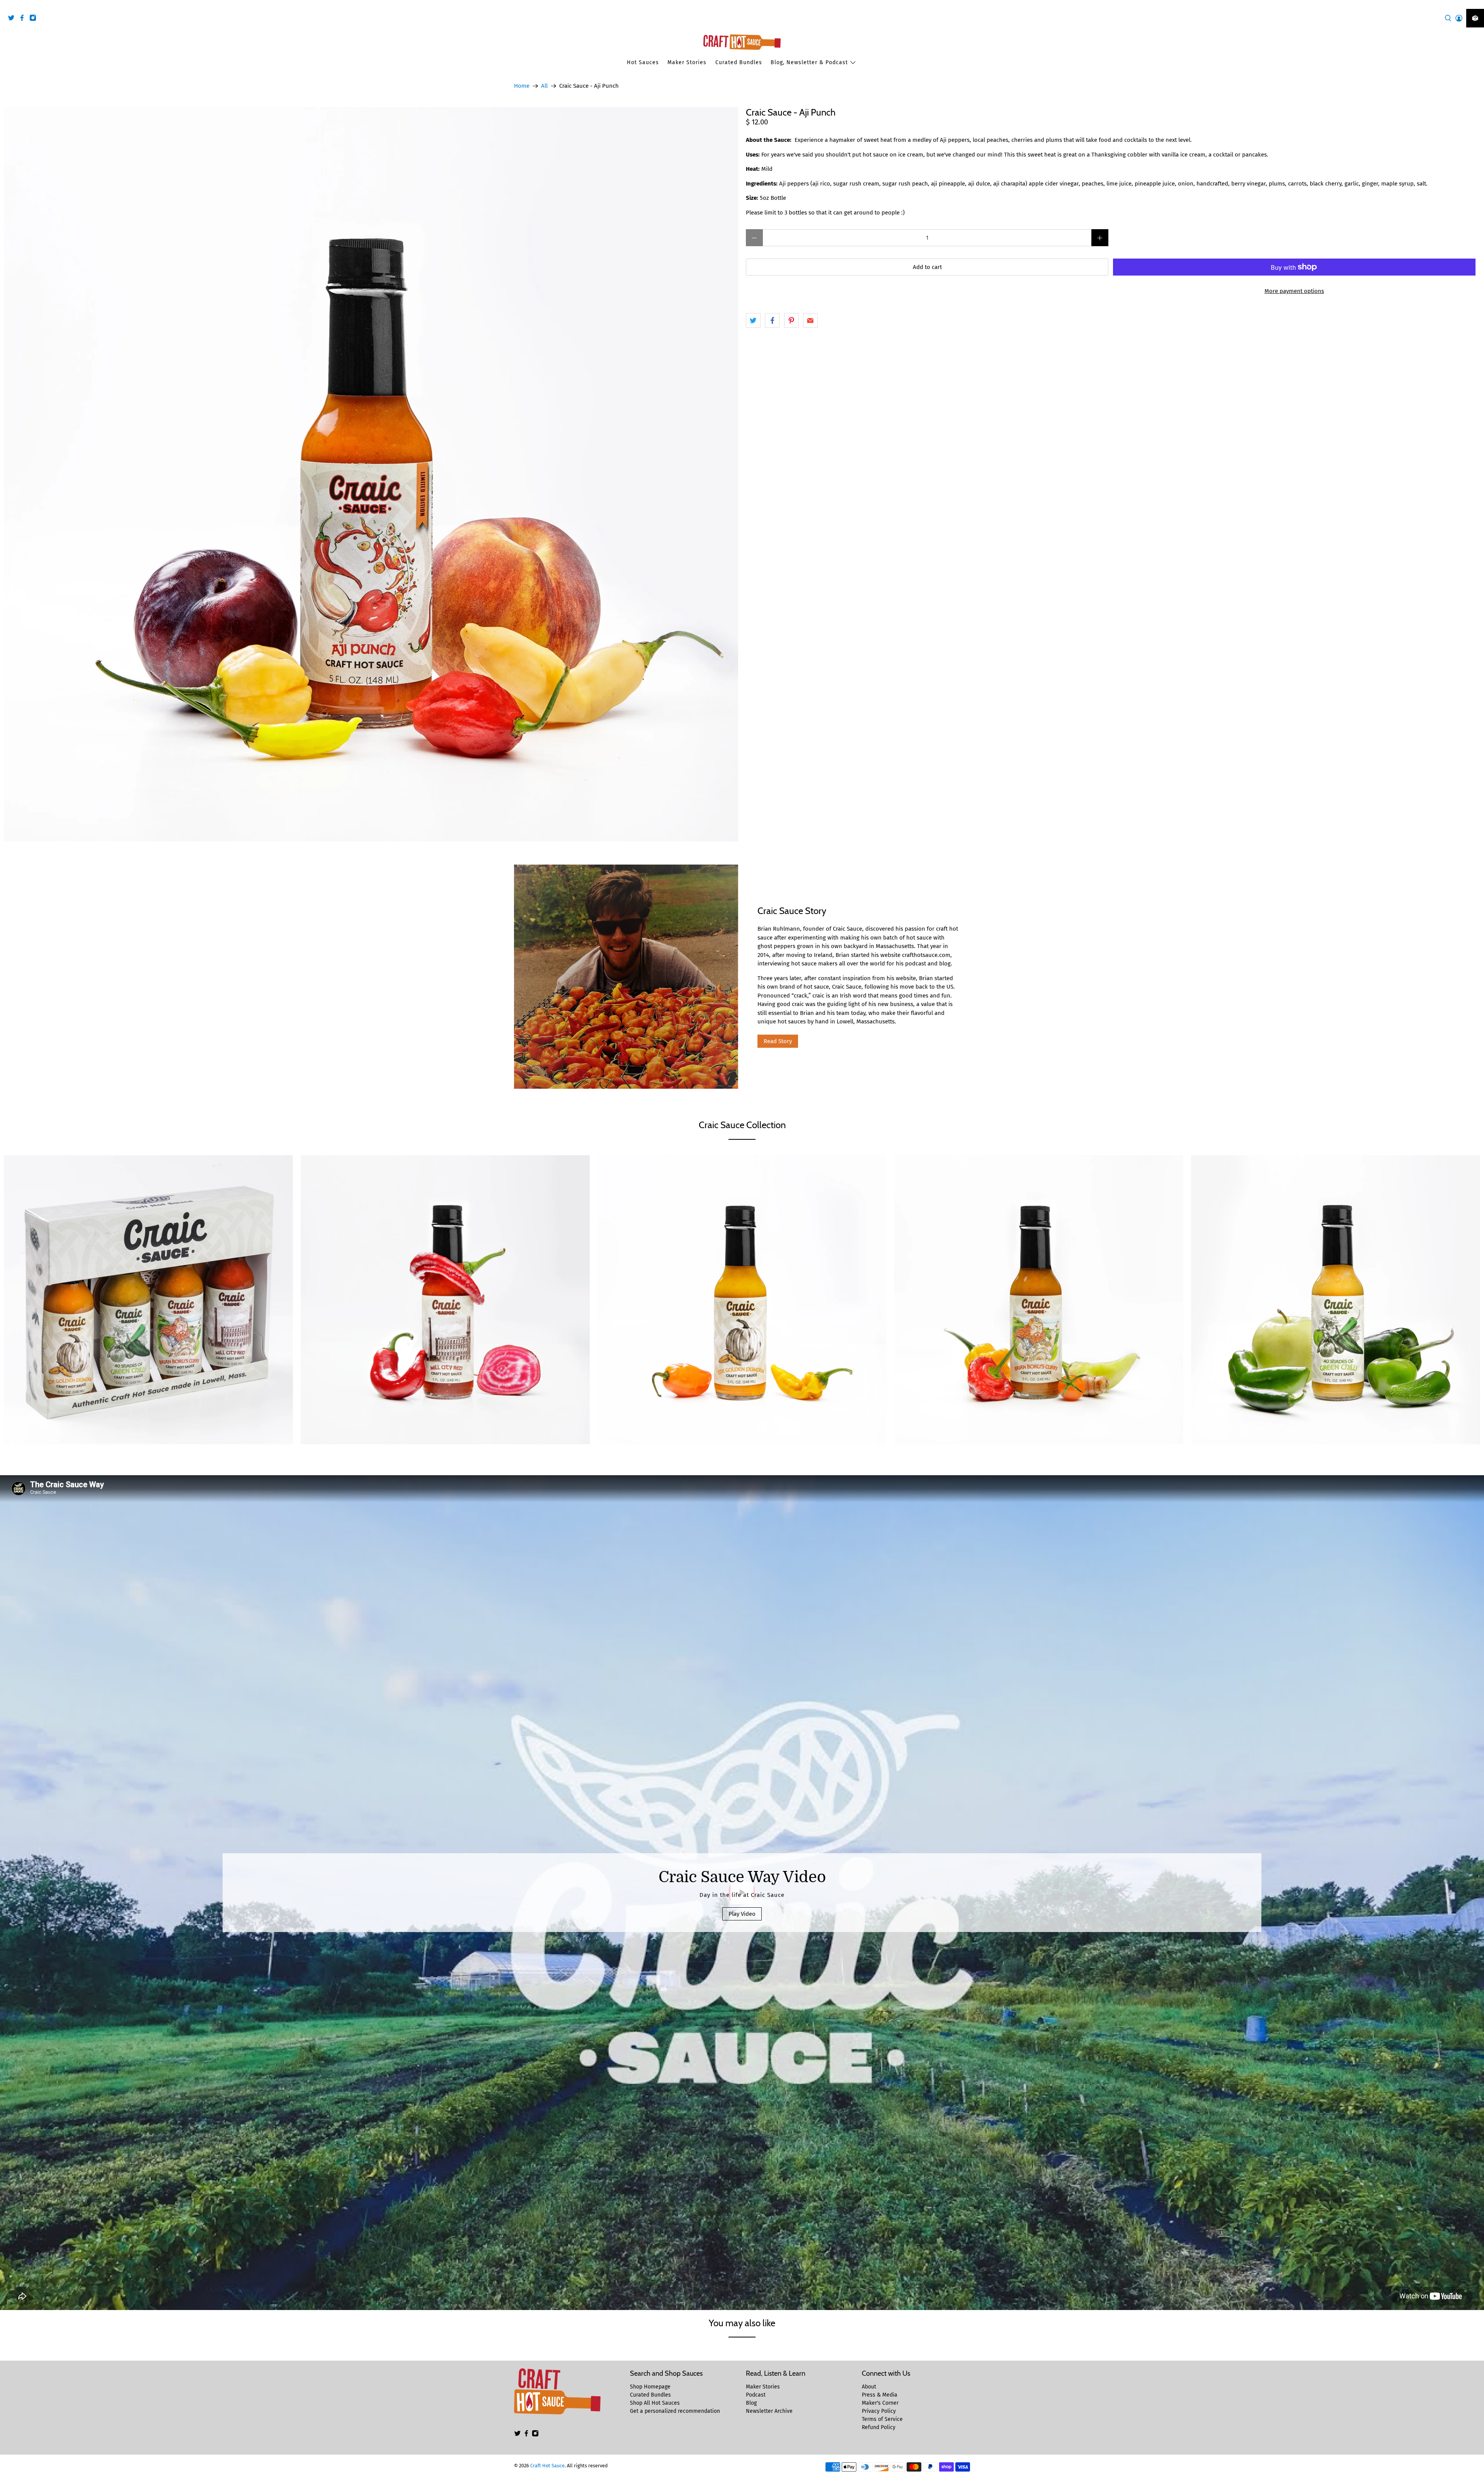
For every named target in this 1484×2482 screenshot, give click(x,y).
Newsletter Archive (769, 2411)
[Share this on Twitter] (753, 320)
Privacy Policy (879, 2411)
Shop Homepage (650, 2387)
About (869, 2387)
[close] (1476, 4)
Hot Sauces (643, 62)
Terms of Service (882, 2419)
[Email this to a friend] (810, 320)
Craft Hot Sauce (547, 2466)
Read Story (778, 1041)
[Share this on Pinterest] (791, 320)
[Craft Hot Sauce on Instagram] (35, 19)
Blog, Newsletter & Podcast (809, 62)
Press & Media (880, 2395)
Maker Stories (687, 62)
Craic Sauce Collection (742, 1125)
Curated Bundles (739, 62)
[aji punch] (371, 474)
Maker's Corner (880, 2403)
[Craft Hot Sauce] (742, 42)
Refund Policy (879, 2427)
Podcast (756, 2395)
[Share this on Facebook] (772, 320)
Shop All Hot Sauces (655, 2403)
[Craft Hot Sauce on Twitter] (13, 19)
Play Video (742, 1914)
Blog (751, 2403)
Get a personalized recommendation (675, 2411)
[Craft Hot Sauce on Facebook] (24, 19)
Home (522, 86)
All (544, 86)
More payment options (1294, 291)
